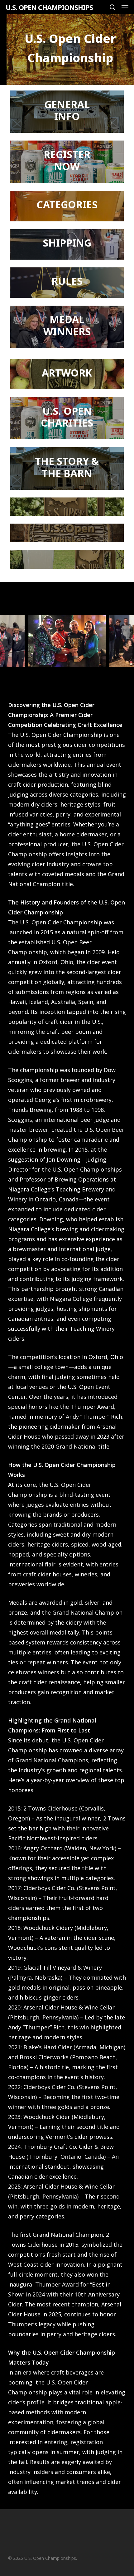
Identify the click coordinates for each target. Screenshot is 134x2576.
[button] (125, 7)
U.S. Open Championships (49, 7)
